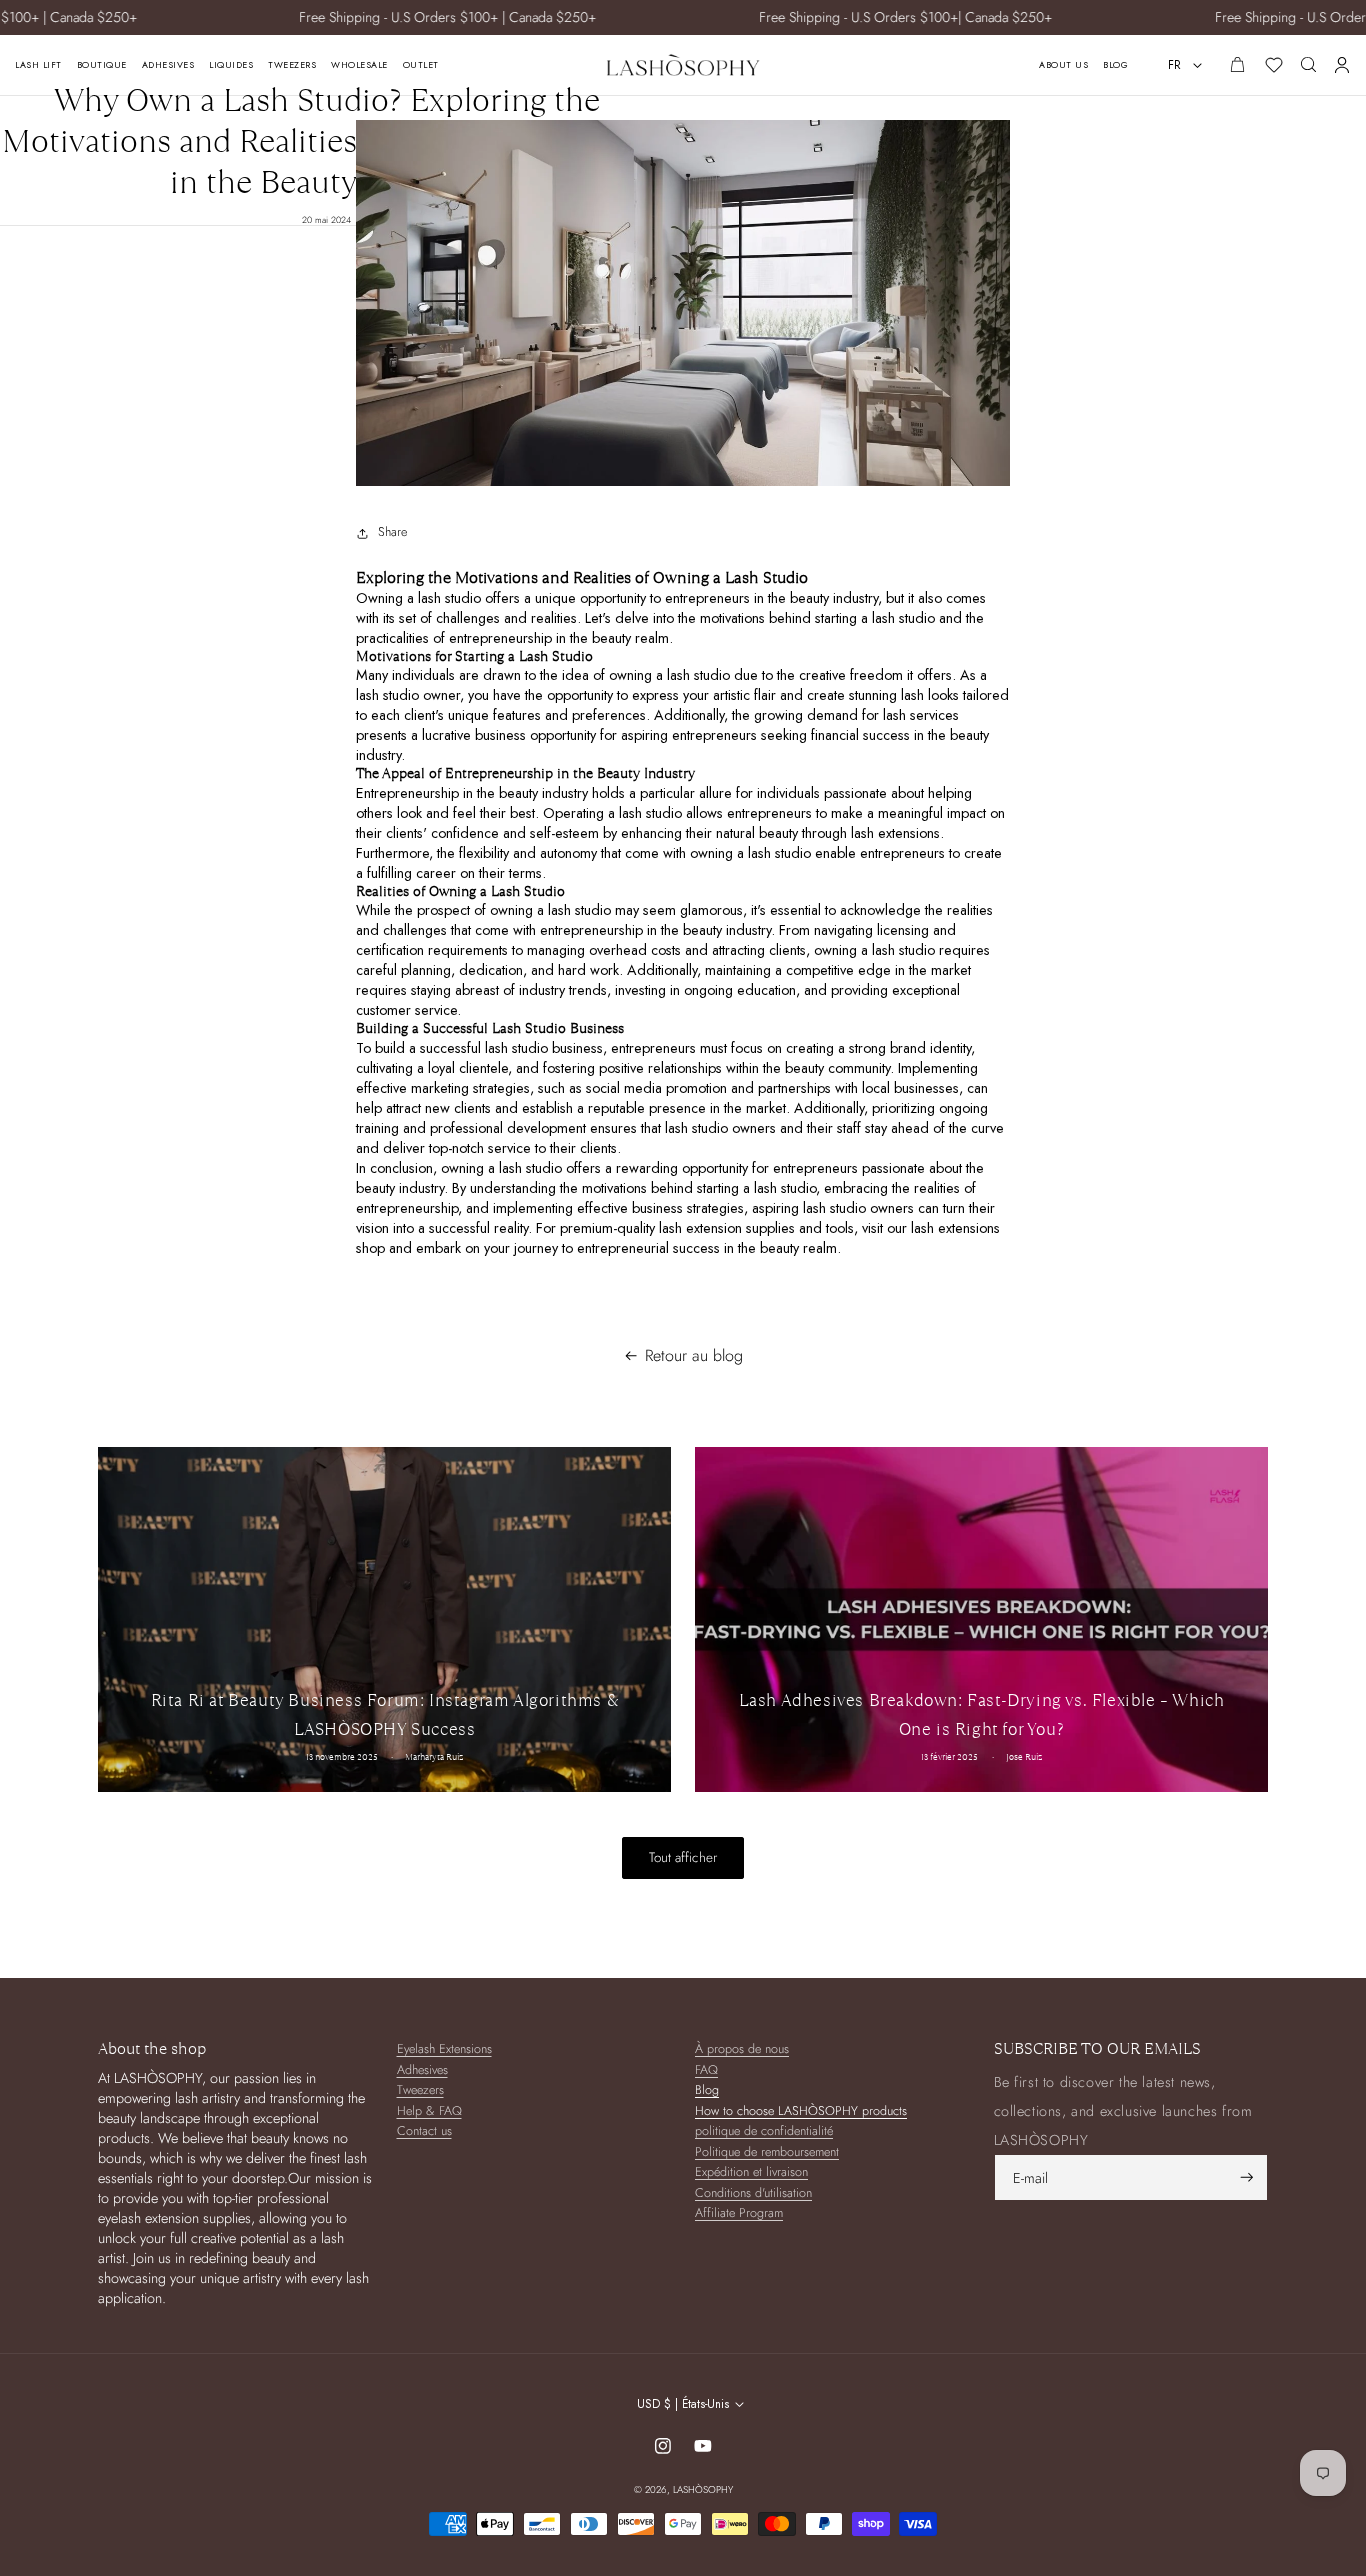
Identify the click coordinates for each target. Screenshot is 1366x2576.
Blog (1115, 65)
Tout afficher (683, 1857)
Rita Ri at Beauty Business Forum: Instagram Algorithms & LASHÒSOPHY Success (385, 1714)
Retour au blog (694, 1356)
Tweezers (420, 2090)
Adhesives (422, 2070)
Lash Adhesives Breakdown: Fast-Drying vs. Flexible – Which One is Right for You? (982, 1714)
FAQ (706, 2070)
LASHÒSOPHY (703, 2489)
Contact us (424, 2131)
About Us (1063, 65)
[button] (1308, 64)
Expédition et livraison (751, 2172)
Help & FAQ (429, 2111)
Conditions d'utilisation (753, 2193)
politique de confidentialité (764, 2131)
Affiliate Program (739, 2213)
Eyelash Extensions (444, 2049)
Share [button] (392, 532)
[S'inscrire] (1247, 2177)
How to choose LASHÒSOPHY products (801, 2111)
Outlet (421, 65)
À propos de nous (742, 2049)
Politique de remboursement (767, 2152)
